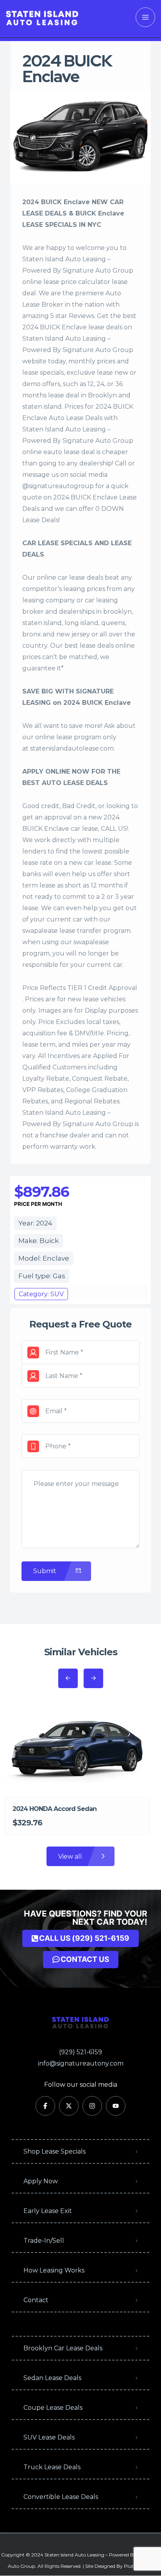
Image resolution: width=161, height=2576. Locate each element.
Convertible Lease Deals (61, 2497)
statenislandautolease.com (72, 748)
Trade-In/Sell (44, 2241)
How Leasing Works (54, 2270)
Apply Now (41, 2181)
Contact (36, 2300)
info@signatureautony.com (81, 2063)
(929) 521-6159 (80, 2052)
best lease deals (89, 646)
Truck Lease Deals (52, 2467)
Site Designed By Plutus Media (119, 2566)
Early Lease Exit (48, 2211)
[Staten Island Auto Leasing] (42, 17)
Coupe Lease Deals (53, 2408)
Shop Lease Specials (55, 2151)
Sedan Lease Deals (52, 2378)
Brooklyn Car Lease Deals (63, 2348)
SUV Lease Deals (49, 2437)
